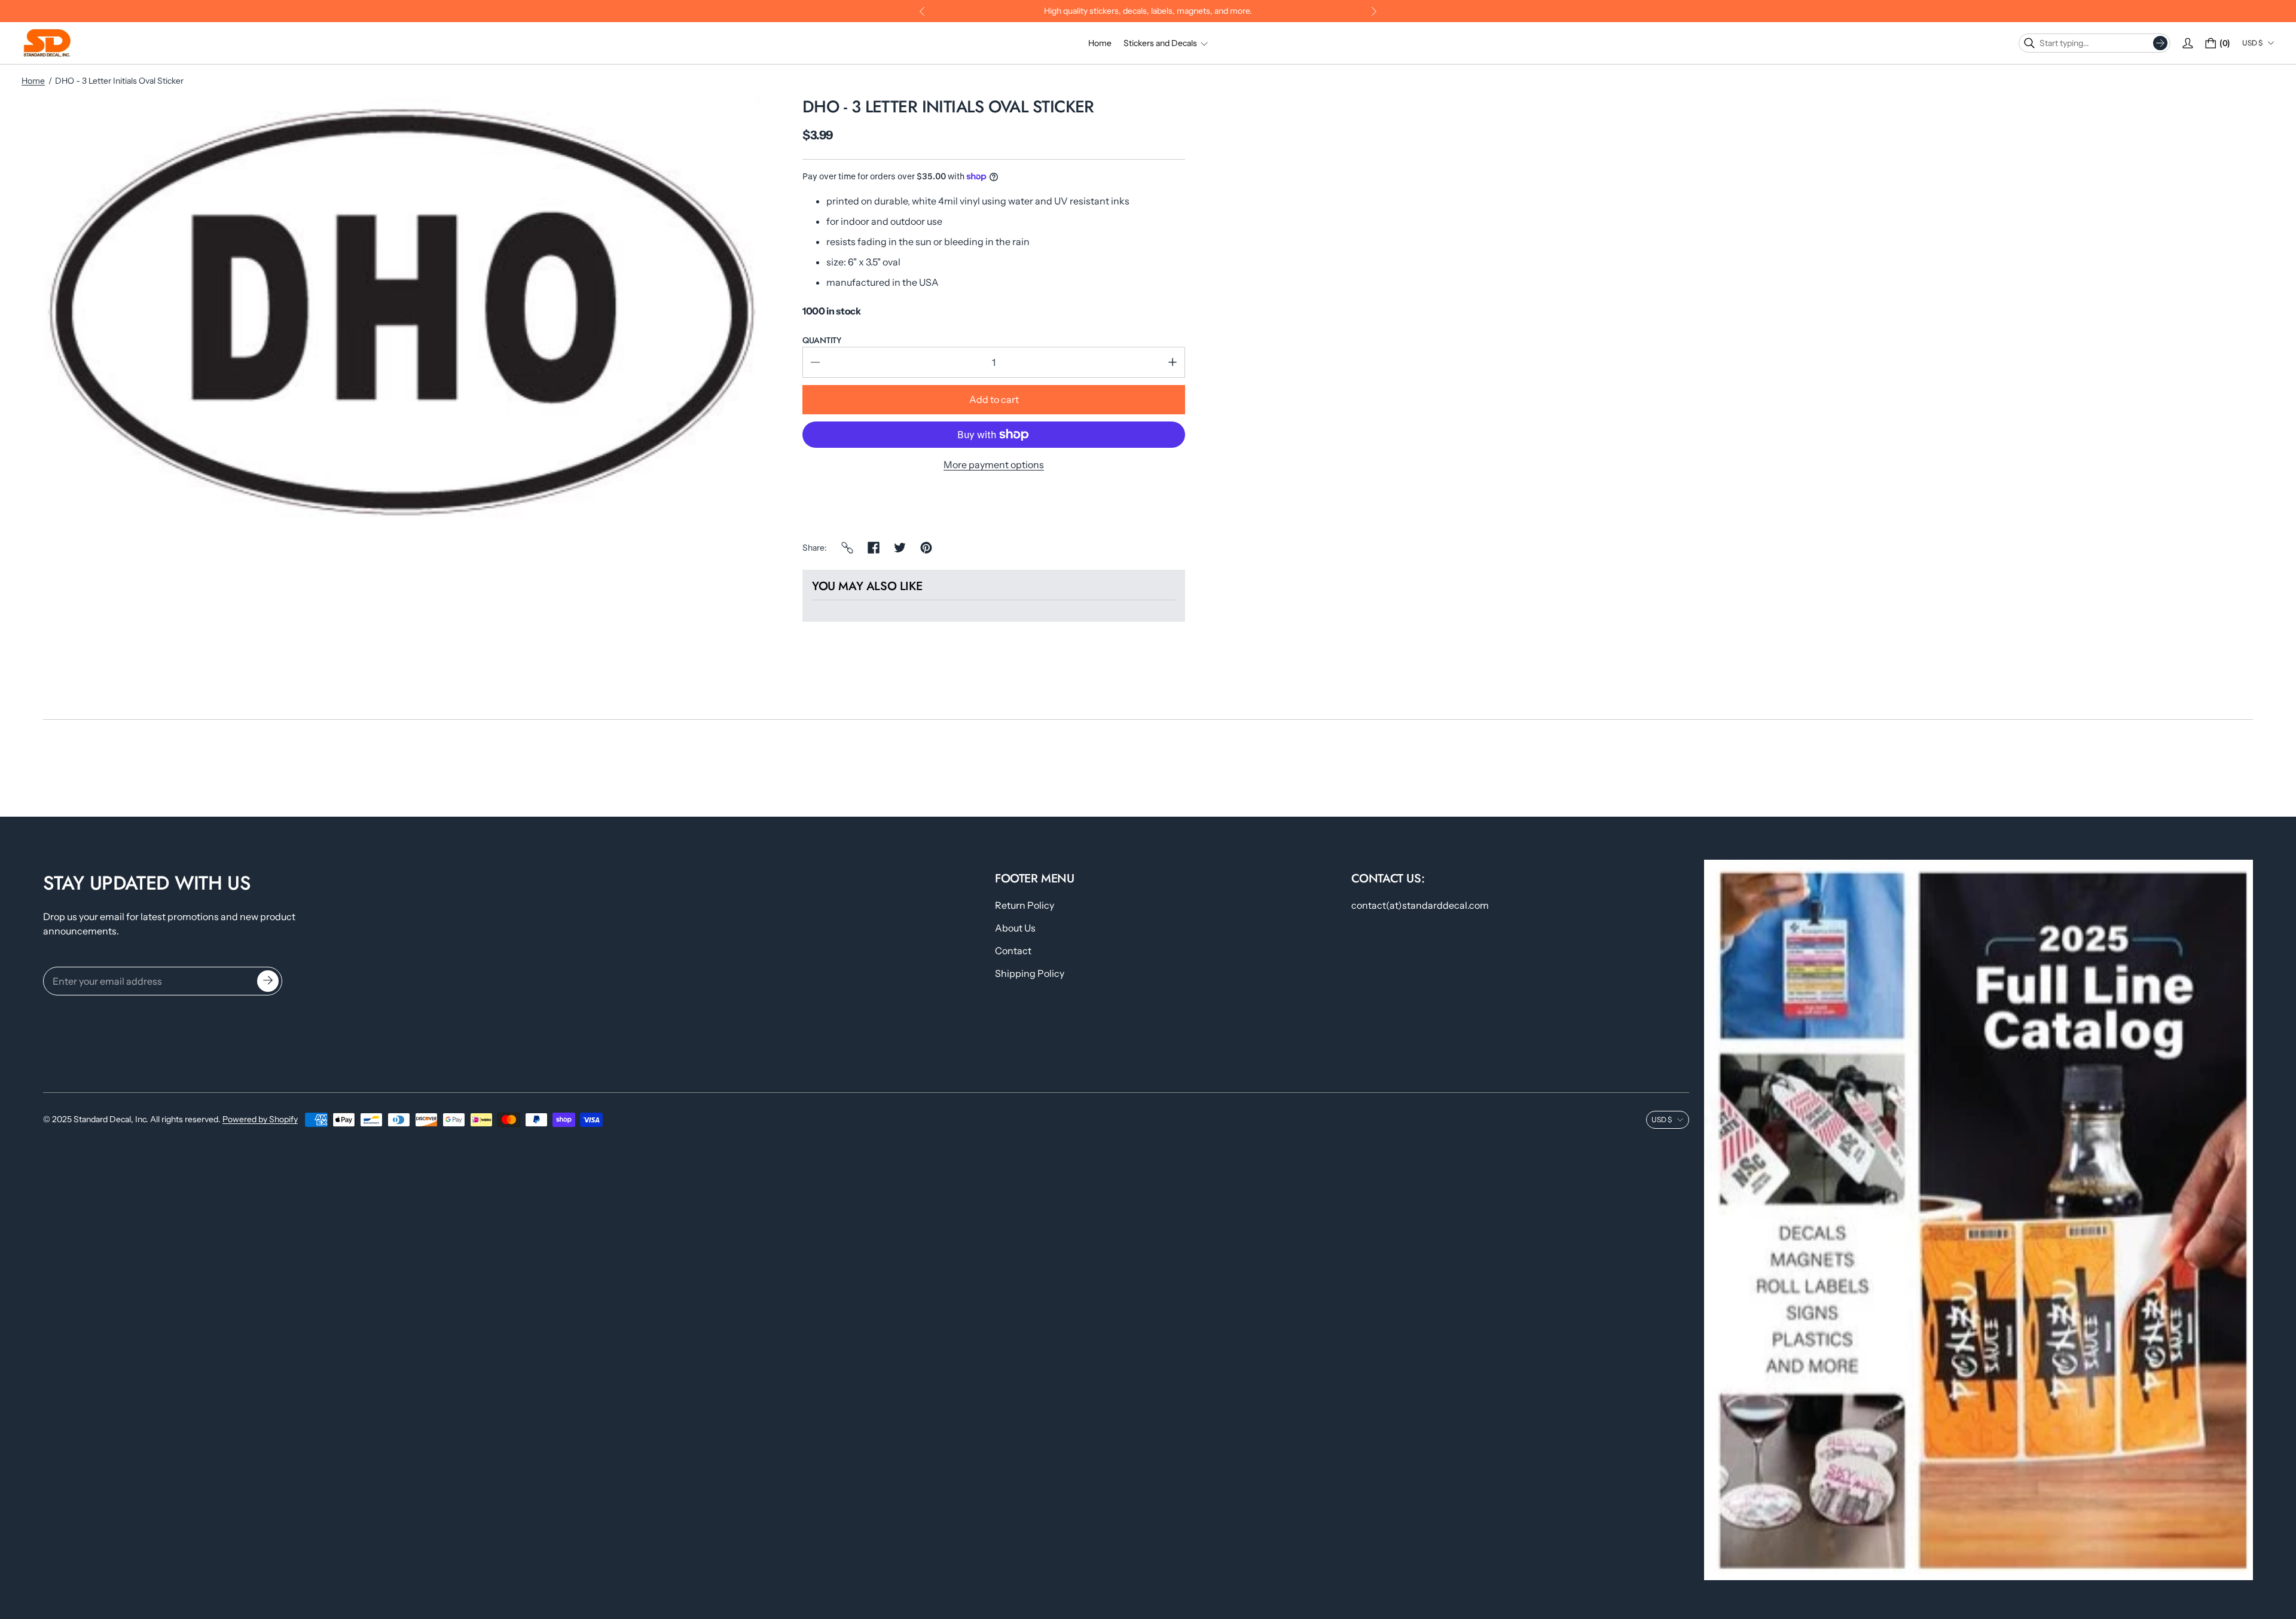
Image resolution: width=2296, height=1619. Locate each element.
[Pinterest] (926, 548)
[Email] (847, 548)
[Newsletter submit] (268, 981)
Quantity (822, 340)
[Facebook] (874, 548)
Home (33, 81)
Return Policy (1025, 905)
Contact (1013, 951)
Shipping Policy (1030, 973)
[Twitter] (900, 548)
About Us (1015, 928)
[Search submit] (2160, 43)
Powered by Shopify (260, 1119)
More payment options (994, 465)
